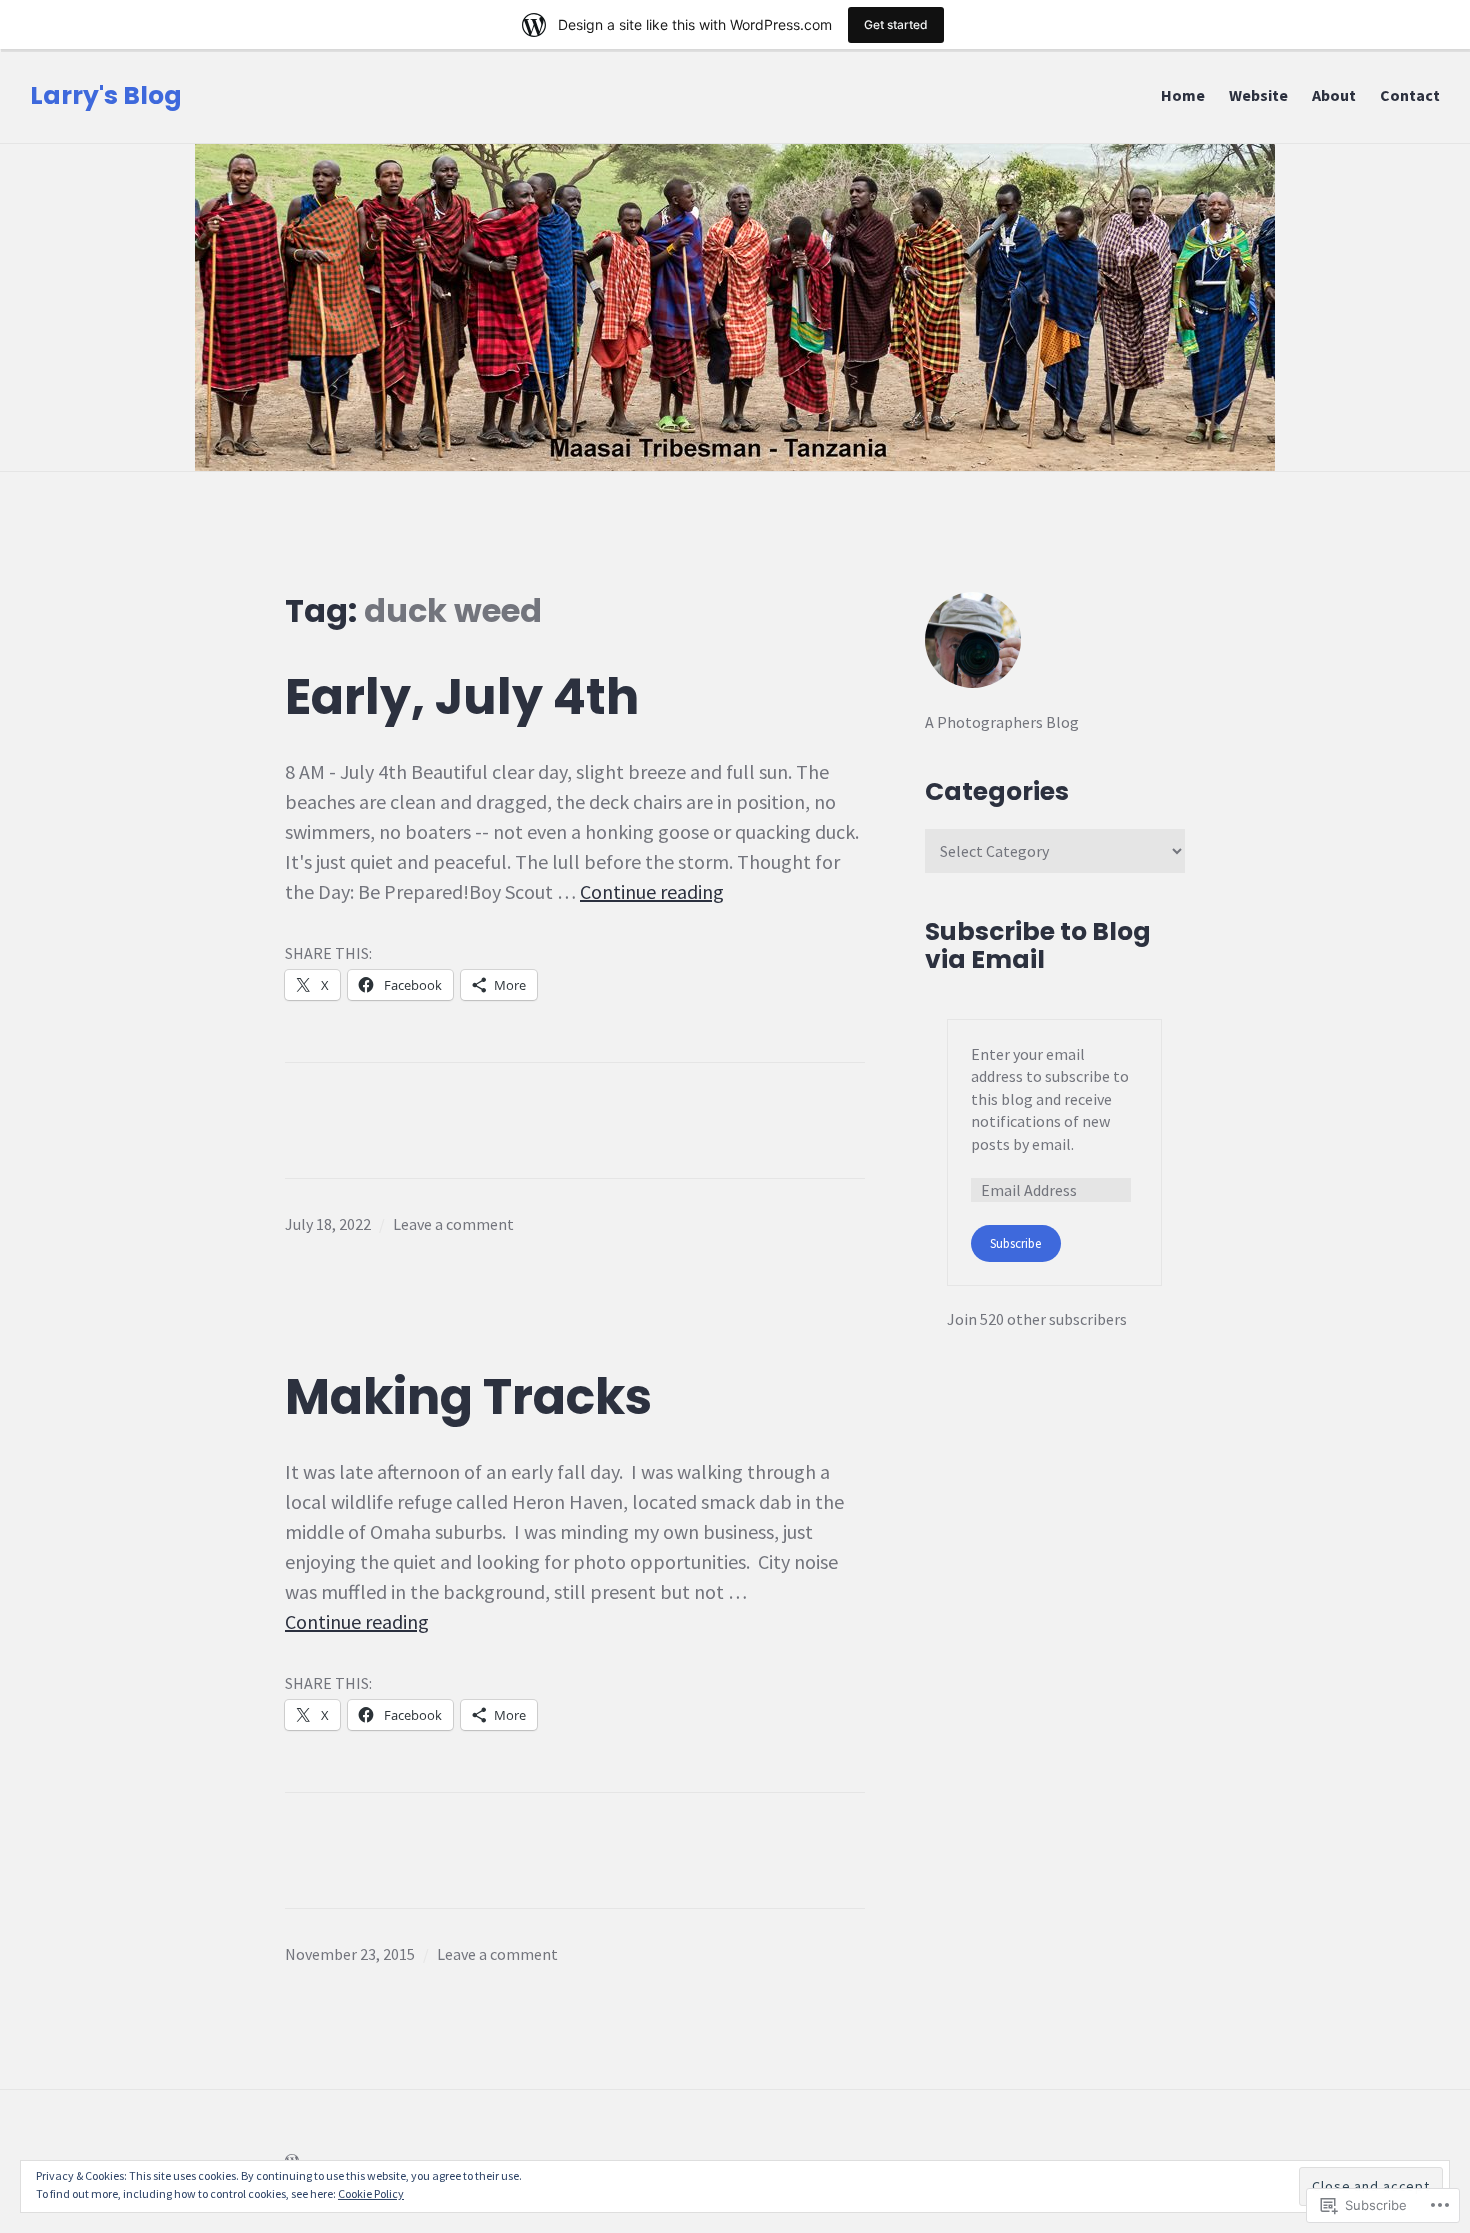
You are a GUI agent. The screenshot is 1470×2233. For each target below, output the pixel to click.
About (1334, 95)
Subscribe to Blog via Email (1038, 945)
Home (1183, 95)
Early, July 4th (462, 697)
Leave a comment (453, 1224)
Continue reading (652, 891)
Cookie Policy (371, 2193)
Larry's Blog (106, 95)
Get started (896, 24)
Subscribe (1015, 1243)
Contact (1410, 95)
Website (1258, 95)
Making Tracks (468, 1397)
